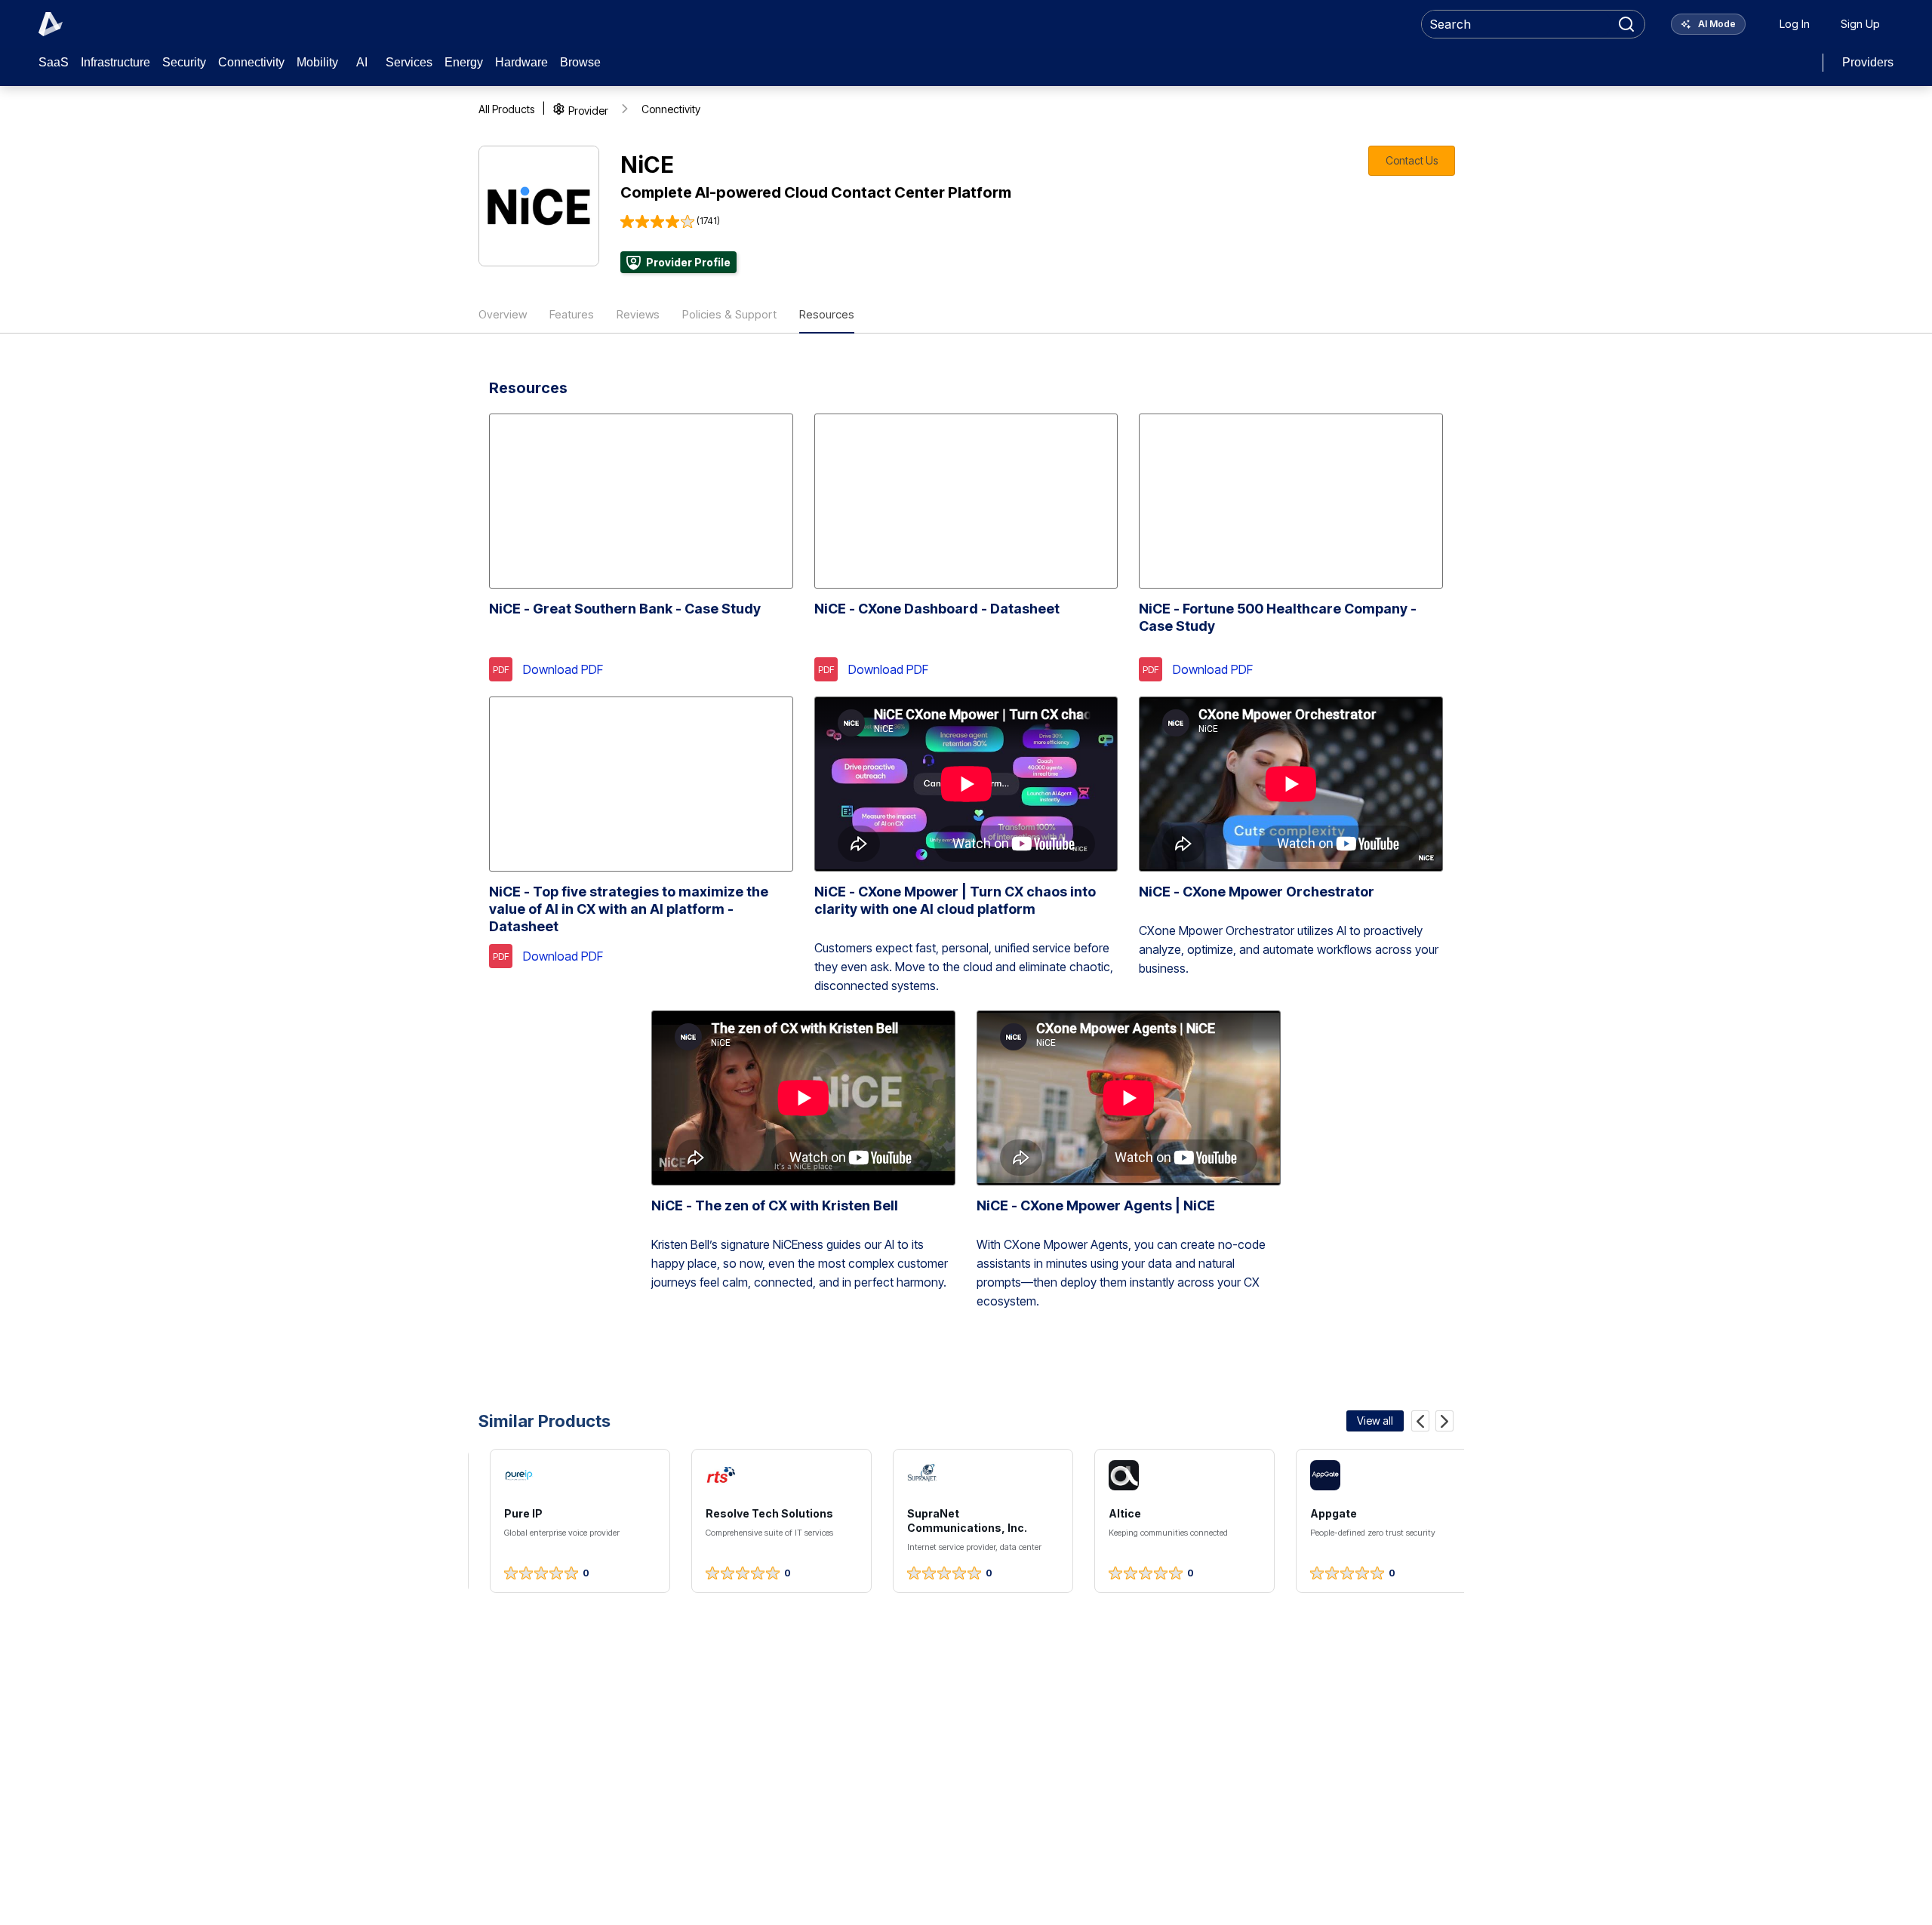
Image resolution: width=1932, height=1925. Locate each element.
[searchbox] (1517, 24)
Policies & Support (729, 314)
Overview (503, 314)
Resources (827, 314)
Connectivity (251, 62)
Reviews (638, 314)
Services (409, 62)
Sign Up (1860, 24)
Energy (464, 62)
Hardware (521, 62)
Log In (1795, 24)
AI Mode (1716, 24)
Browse (580, 62)
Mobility (317, 62)
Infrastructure (115, 62)
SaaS (54, 62)
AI (362, 62)
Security (184, 62)
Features (572, 314)
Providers (1868, 62)
